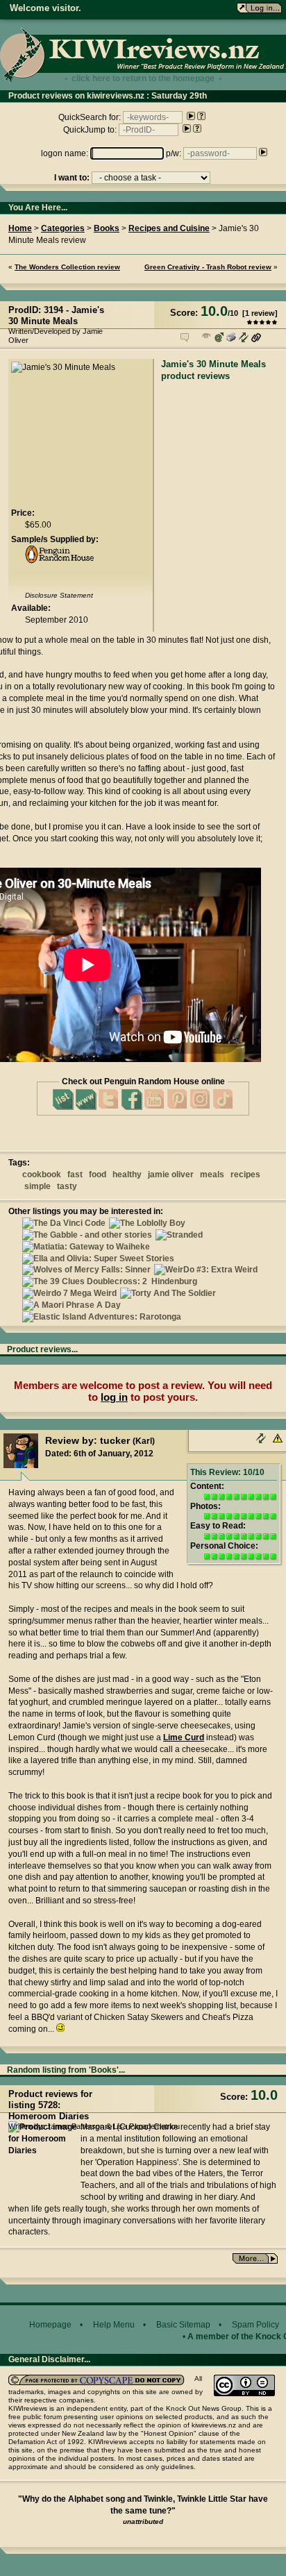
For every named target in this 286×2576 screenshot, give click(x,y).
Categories (63, 228)
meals (212, 1175)
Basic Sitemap (183, 2325)
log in (114, 1397)
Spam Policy (255, 2325)
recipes (245, 1175)
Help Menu (114, 2325)
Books (107, 228)
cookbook (42, 1175)
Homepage (50, 2325)
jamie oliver (171, 1175)
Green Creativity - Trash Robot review (208, 267)
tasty (67, 1186)
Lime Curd (184, 1737)
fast (75, 1175)
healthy (127, 1175)
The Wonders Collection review (67, 267)
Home (20, 228)
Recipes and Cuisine (169, 228)
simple (37, 1186)
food (98, 1175)
